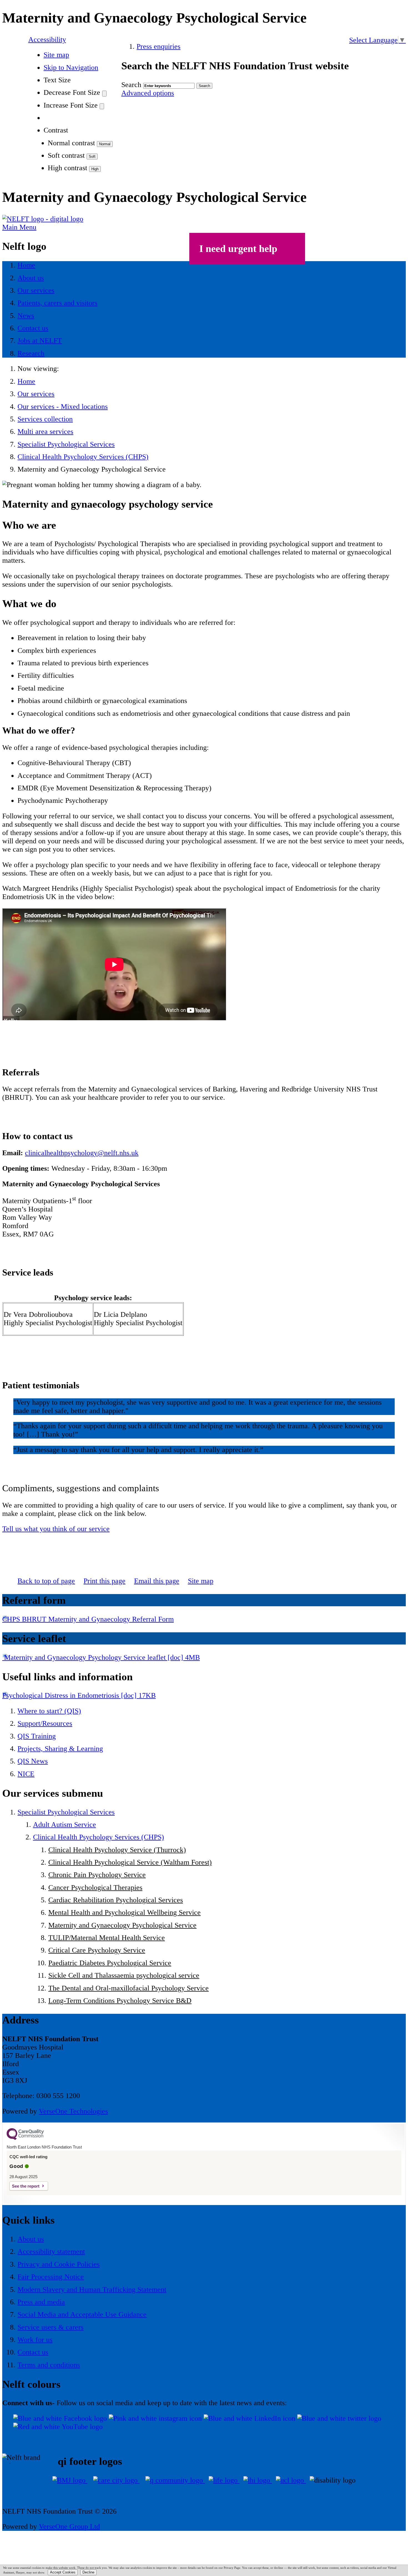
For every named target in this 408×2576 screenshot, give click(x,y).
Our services (36, 394)
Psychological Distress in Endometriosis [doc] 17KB (79, 1695)
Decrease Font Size (72, 92)
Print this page (104, 1581)
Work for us (35, 2340)
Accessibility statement (51, 2252)
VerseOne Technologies (73, 2111)
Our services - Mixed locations (63, 407)
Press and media (41, 2302)
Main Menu (19, 227)
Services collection (45, 419)
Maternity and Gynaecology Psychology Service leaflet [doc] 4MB (101, 1657)
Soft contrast (66, 155)
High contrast (67, 168)
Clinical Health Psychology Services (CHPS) (83, 457)
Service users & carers (51, 2327)
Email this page (157, 1581)
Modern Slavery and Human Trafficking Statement (92, 2289)
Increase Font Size (71, 105)
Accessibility (47, 40)
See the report (26, 2186)
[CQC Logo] (25, 2139)
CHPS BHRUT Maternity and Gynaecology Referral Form (88, 1619)
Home (26, 381)
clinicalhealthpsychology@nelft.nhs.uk (82, 1153)
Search (131, 85)
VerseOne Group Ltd (69, 2527)
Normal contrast (71, 143)
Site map (56, 55)
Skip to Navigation (71, 68)
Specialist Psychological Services (66, 444)
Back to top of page (46, 1581)
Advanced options (148, 93)
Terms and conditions (49, 2365)
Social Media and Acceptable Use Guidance (82, 2314)
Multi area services (45, 432)
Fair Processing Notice (51, 2277)
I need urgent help (238, 249)
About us (31, 2239)
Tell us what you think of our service (56, 1529)
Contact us (33, 2352)
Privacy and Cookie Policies (59, 2264)
